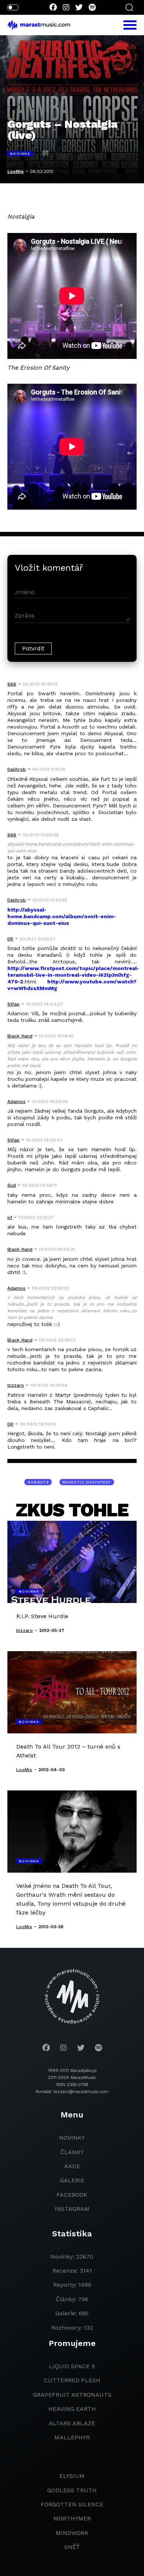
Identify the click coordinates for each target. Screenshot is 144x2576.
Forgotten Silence (72, 2504)
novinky (72, 2138)
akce (72, 2166)
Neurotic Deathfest (87, 1482)
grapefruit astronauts (72, 2395)
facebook (72, 2195)
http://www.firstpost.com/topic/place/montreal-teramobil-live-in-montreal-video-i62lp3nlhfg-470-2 (73, 975)
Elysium (72, 2476)
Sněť (72, 2547)
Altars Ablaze (72, 2423)
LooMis (16, 171)
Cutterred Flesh (72, 2380)
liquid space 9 (72, 2366)
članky (72, 2152)
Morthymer (72, 2518)
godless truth (72, 2490)
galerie (72, 2180)
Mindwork (72, 2533)
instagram (72, 2209)
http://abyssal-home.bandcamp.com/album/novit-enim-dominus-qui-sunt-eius (62, 916)
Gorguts (38, 1482)
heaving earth (72, 2409)
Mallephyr (72, 2437)
